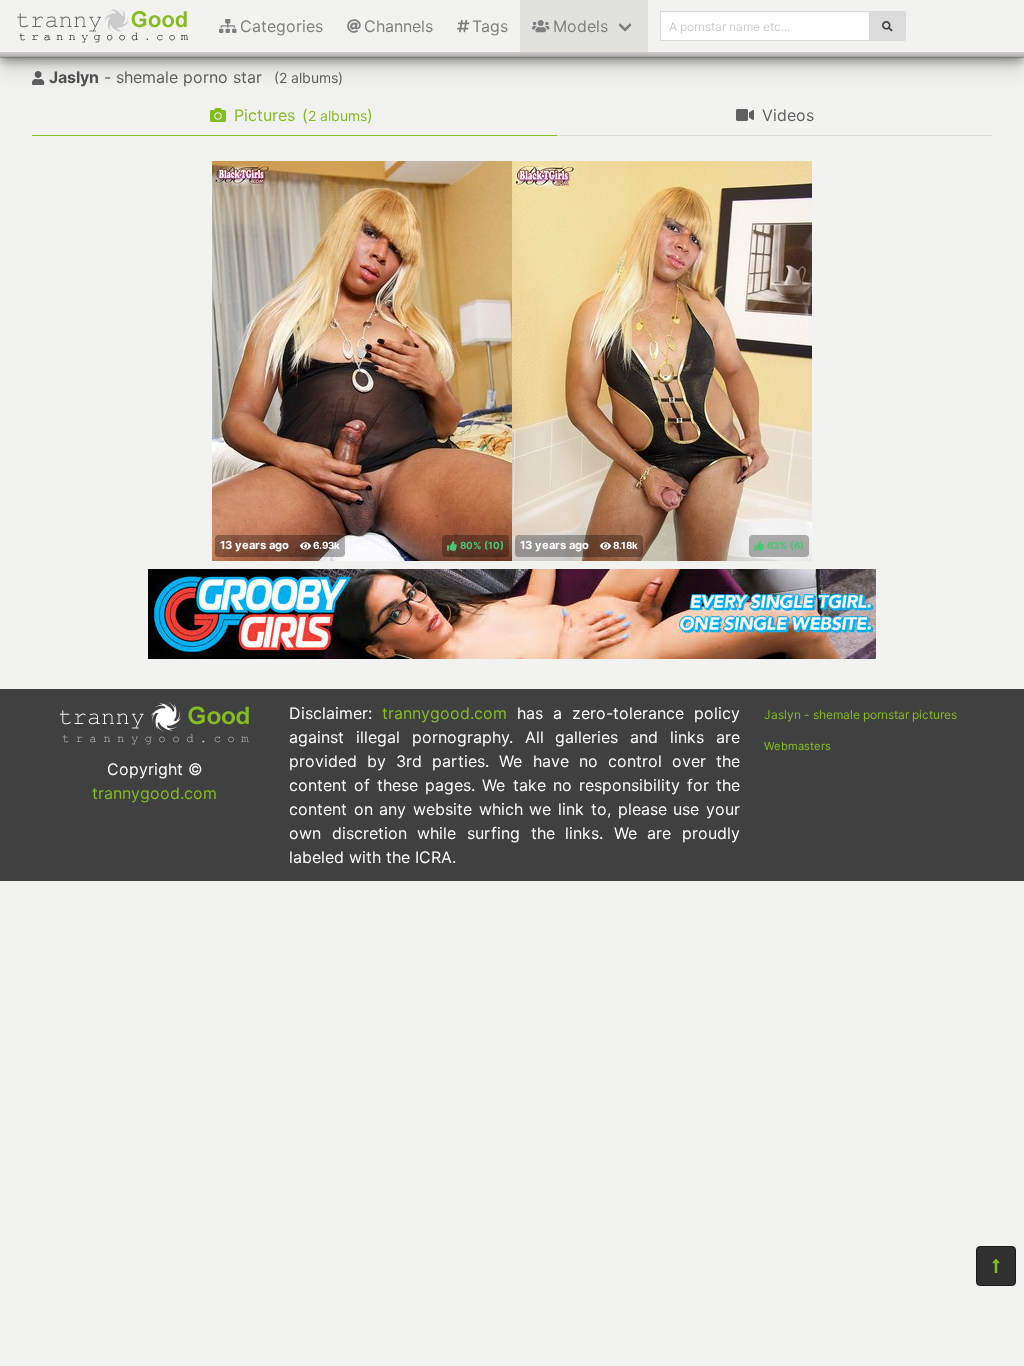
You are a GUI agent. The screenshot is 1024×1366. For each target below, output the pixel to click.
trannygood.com (154, 793)
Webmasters (797, 746)
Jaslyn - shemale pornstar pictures (860, 714)
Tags (490, 26)
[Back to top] (996, 1266)
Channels (398, 26)
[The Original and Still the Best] (512, 653)
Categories (281, 26)
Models (580, 26)
